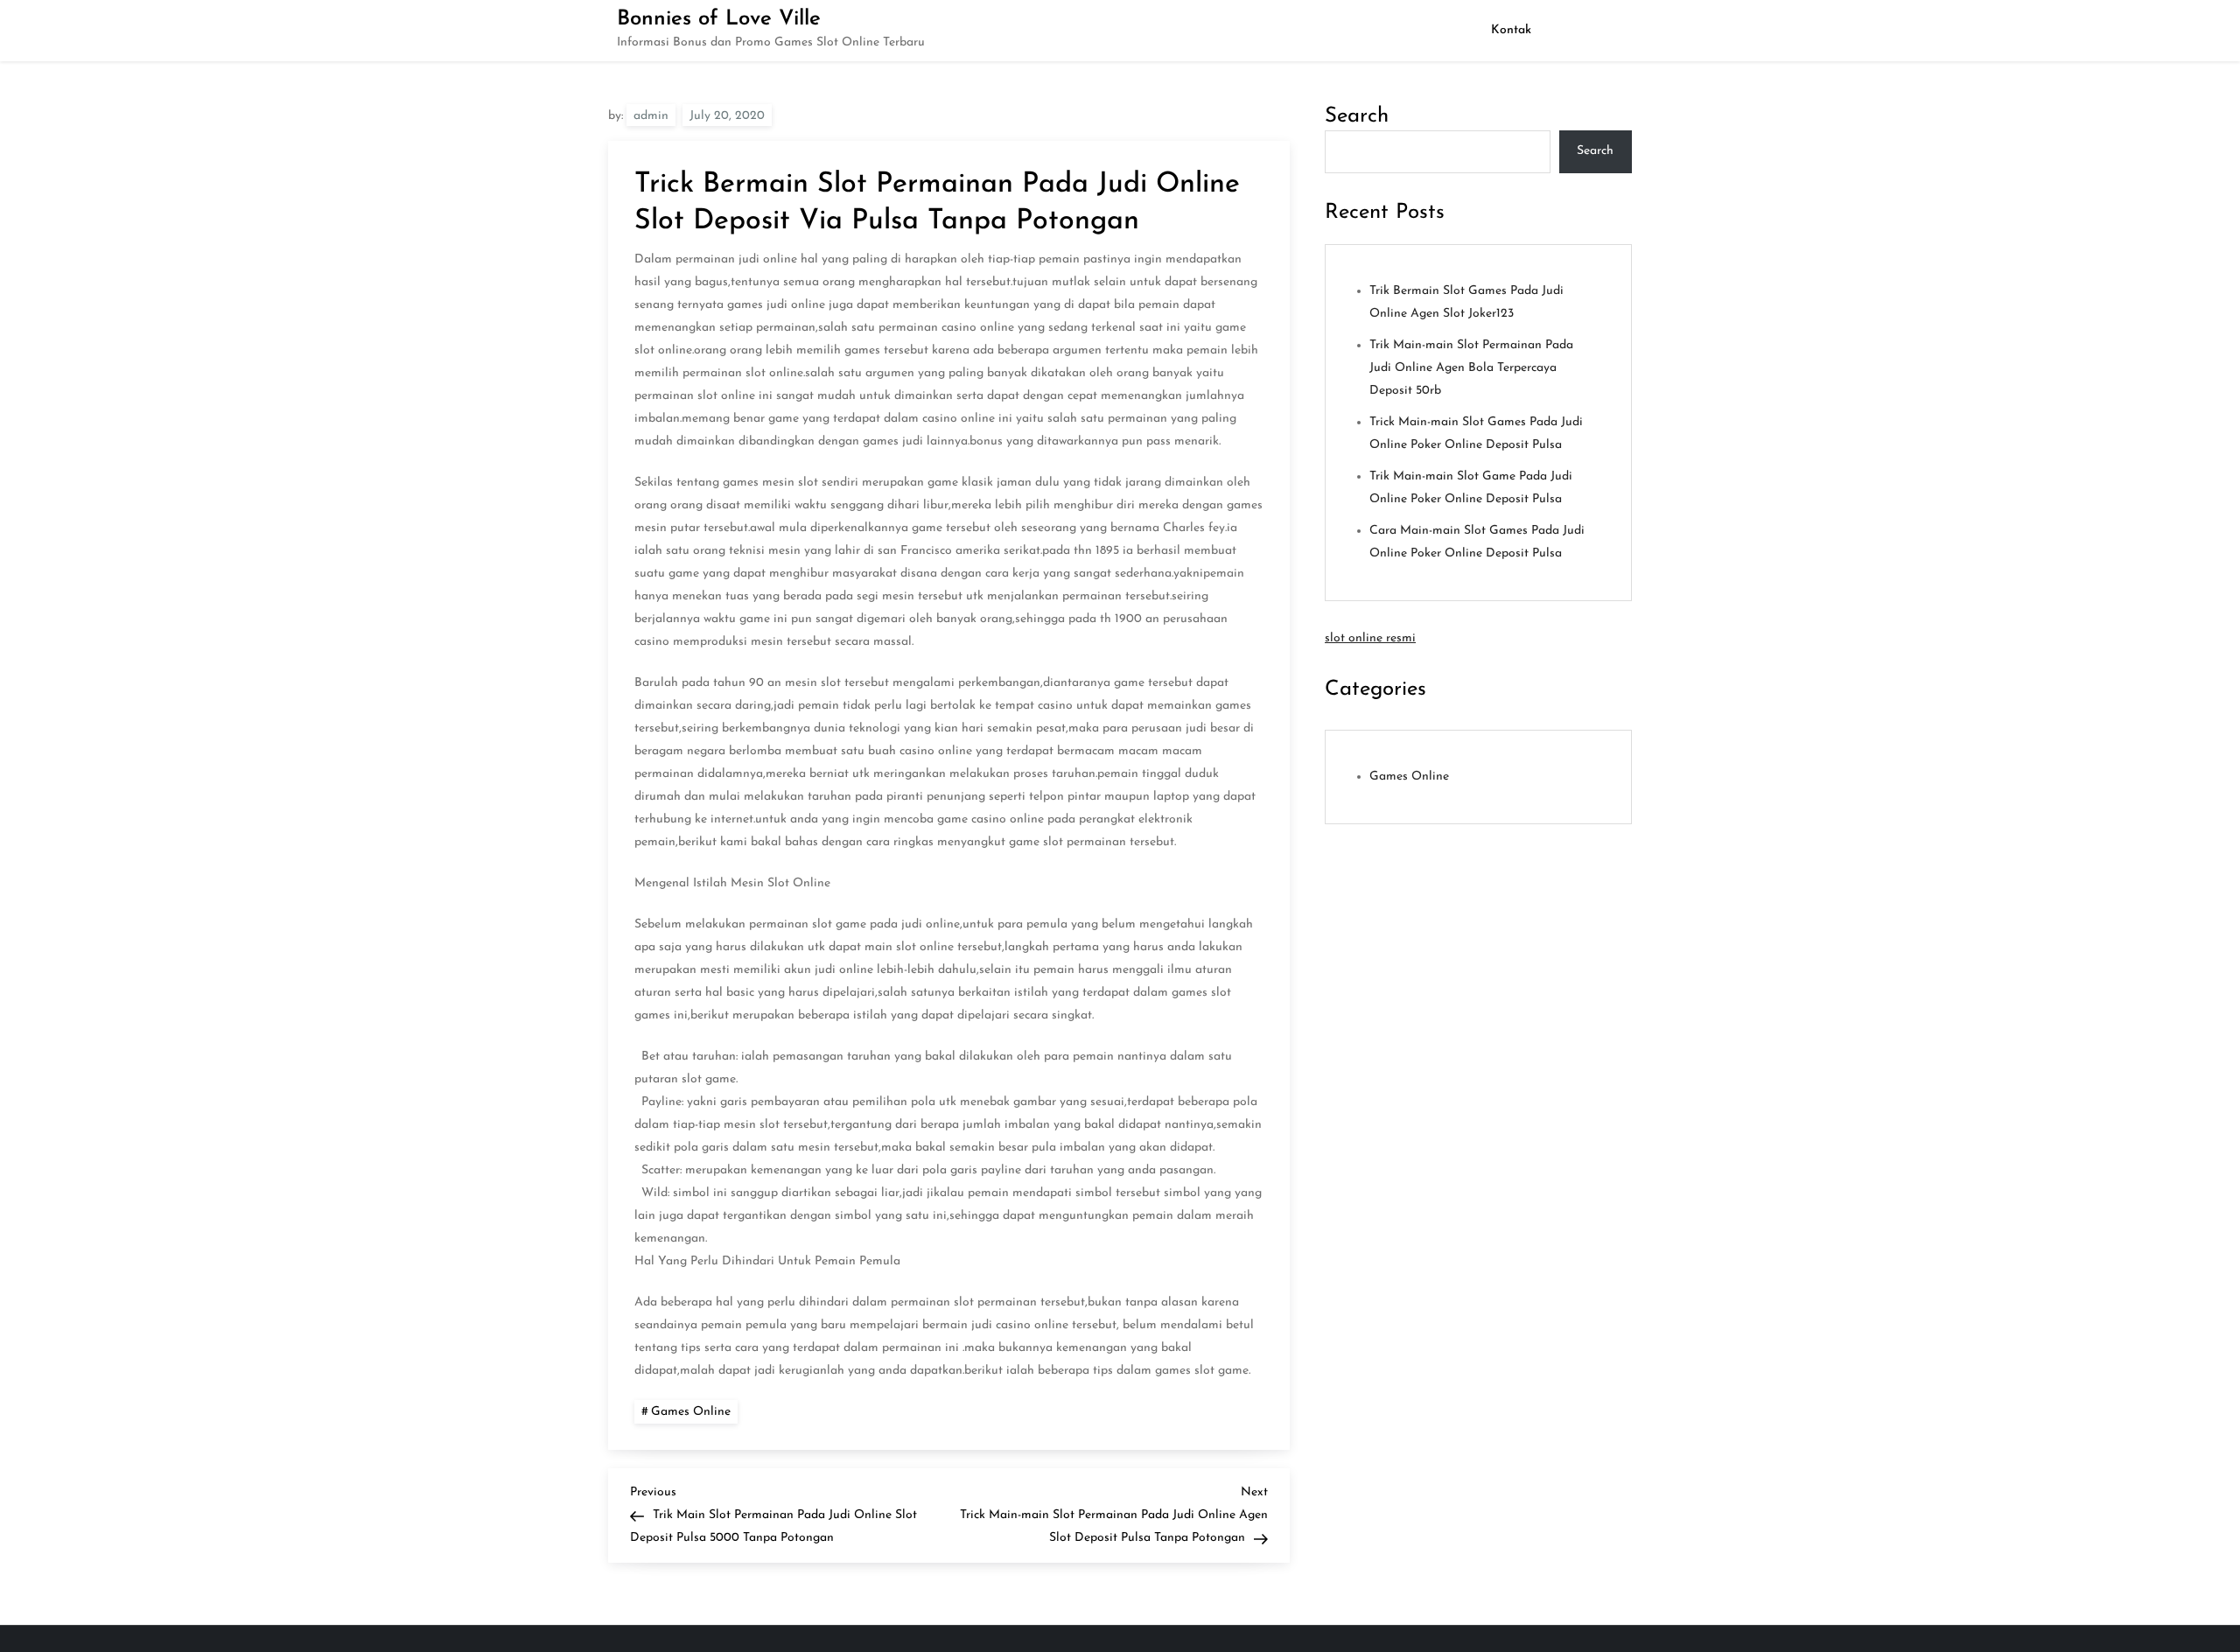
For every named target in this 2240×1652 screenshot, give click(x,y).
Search (1357, 116)
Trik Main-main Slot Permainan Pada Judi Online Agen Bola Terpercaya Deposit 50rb (1471, 368)
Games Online (691, 1412)
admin (651, 116)
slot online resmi (1370, 638)
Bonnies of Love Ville (719, 19)
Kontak (1511, 30)
